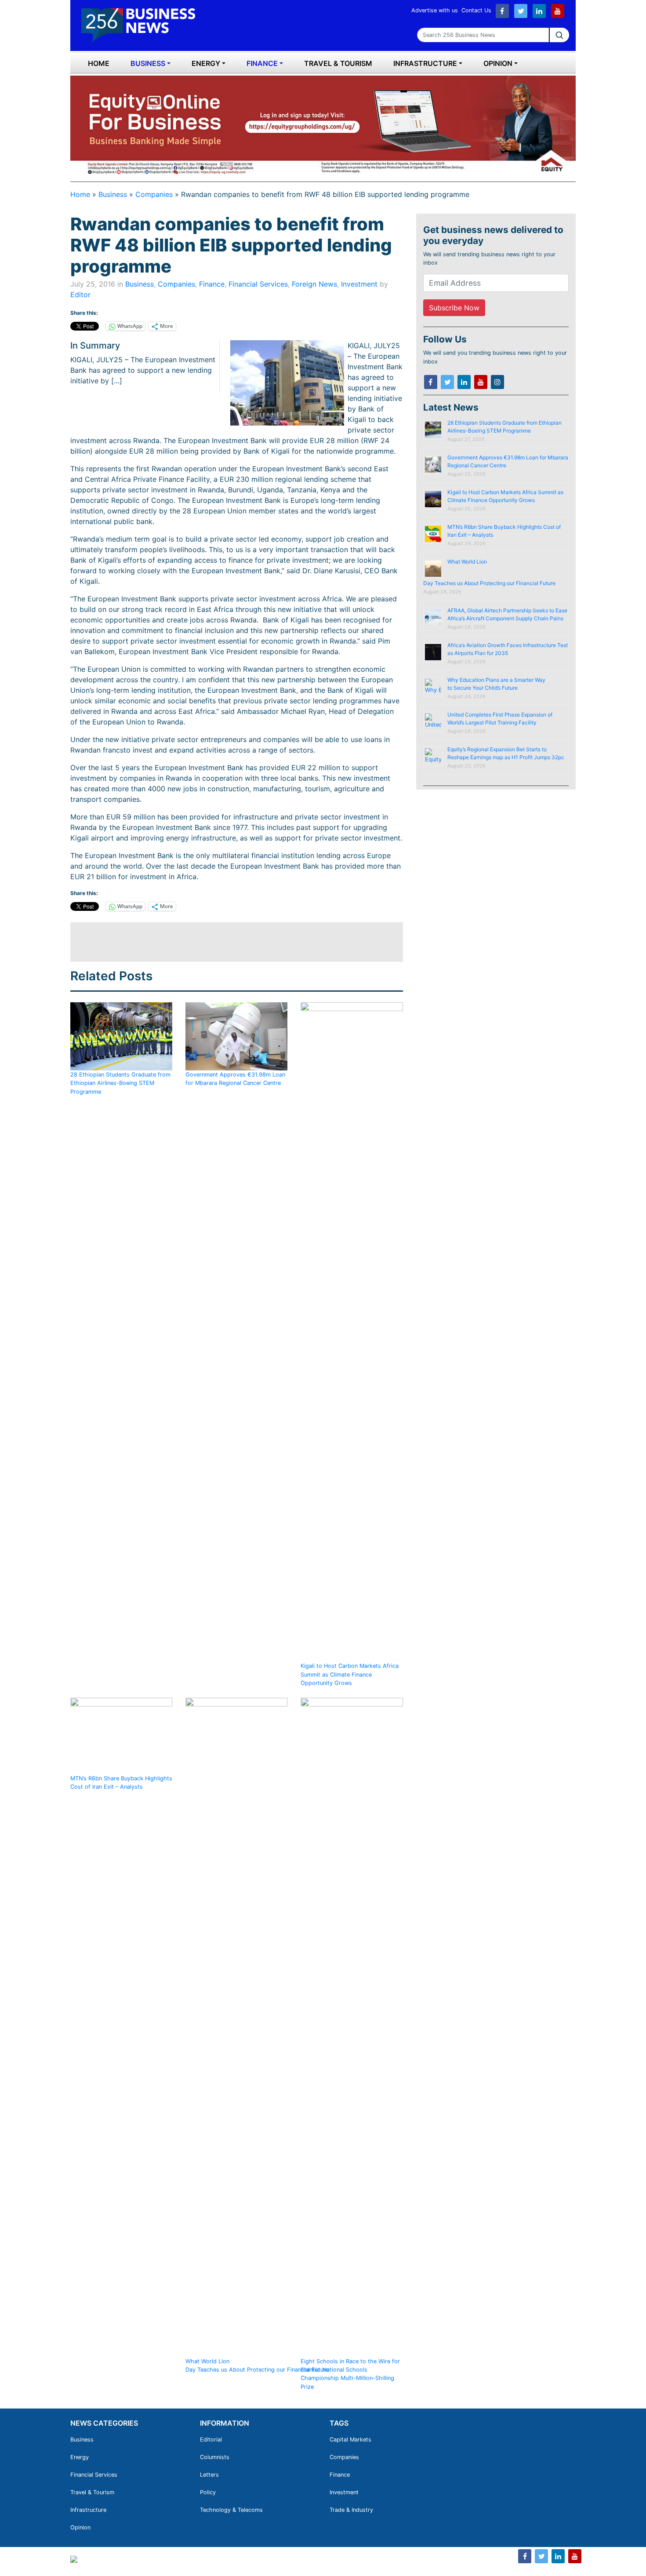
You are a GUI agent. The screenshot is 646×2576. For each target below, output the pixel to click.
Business (148, 63)
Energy (206, 63)
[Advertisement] (230, 942)
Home (99, 63)
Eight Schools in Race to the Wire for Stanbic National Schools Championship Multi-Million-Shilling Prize (350, 2374)
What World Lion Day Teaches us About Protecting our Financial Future (258, 2365)
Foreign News (314, 284)
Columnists (215, 2457)
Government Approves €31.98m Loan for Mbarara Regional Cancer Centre (235, 1079)
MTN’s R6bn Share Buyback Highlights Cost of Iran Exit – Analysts (121, 1783)
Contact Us (476, 10)
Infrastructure (425, 63)
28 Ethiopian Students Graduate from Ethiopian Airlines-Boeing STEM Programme (120, 1083)
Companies (154, 194)
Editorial (211, 2440)
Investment (359, 284)
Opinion (498, 63)
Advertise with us (435, 10)
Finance (262, 63)
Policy (208, 2492)
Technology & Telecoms (231, 2510)
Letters (209, 2475)
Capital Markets (350, 2440)
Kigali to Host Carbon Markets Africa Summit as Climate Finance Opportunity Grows (350, 1674)
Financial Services (258, 284)
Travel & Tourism (338, 63)
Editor (80, 295)
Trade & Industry (351, 2510)
